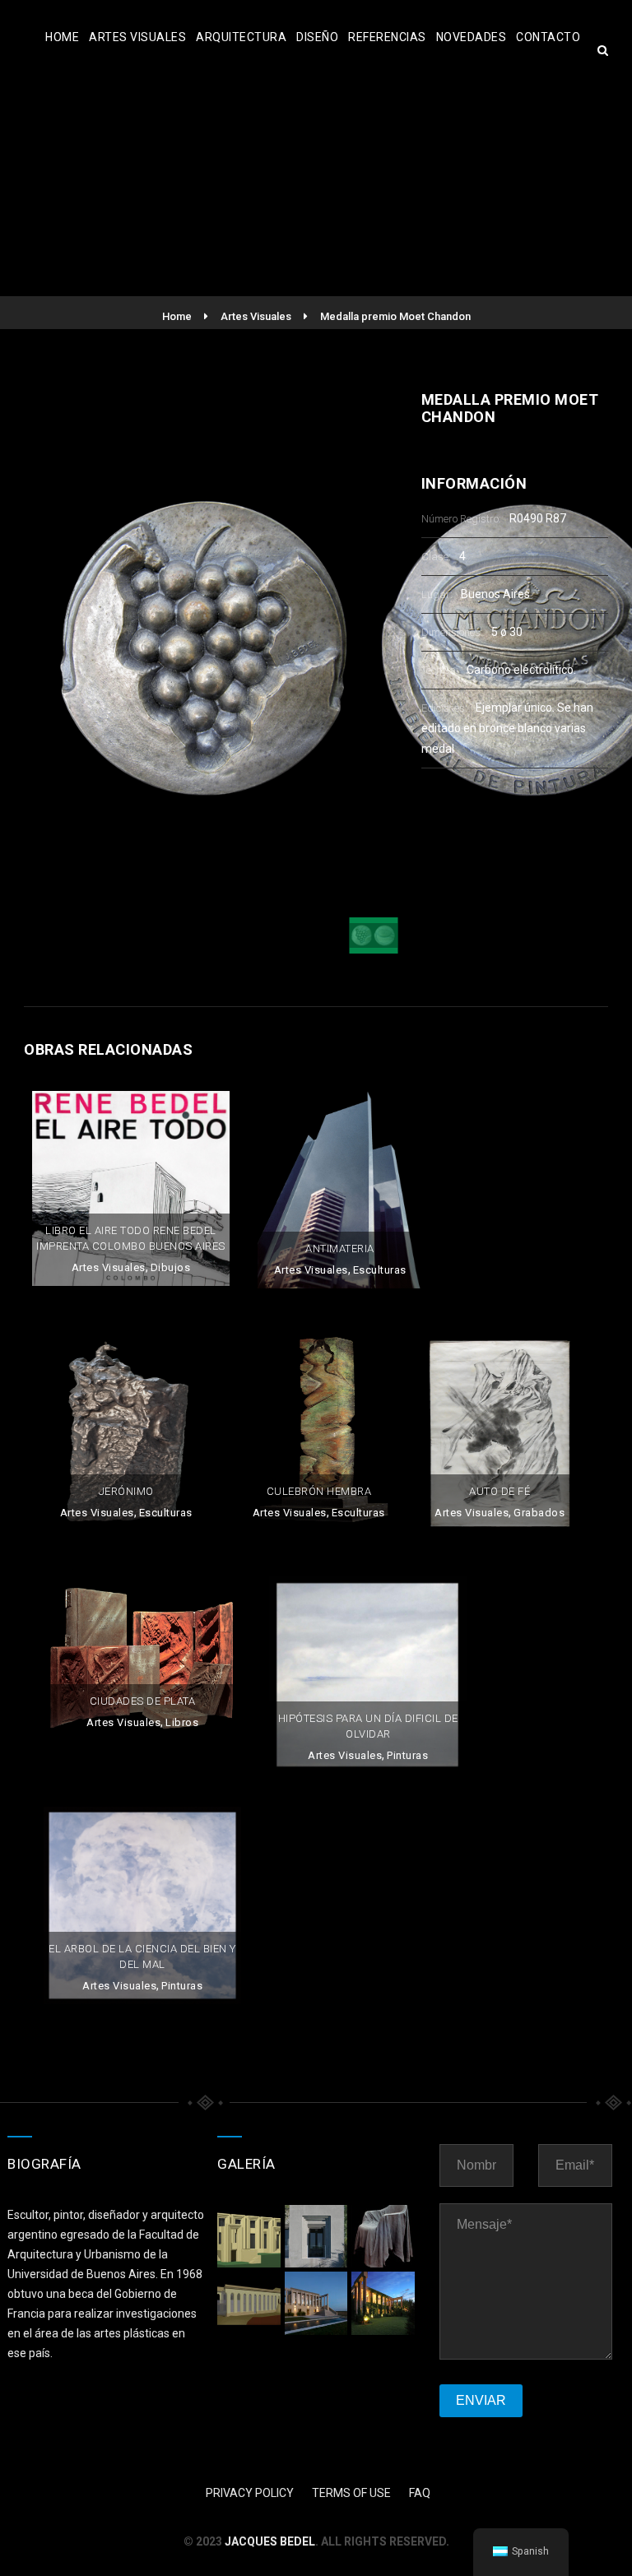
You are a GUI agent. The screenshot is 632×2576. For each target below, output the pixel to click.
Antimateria (340, 1249)
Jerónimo (126, 1491)
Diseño (317, 37)
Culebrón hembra (319, 1491)
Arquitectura (241, 37)
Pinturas (407, 1755)
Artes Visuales (137, 37)
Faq (420, 2493)
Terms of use (351, 2493)
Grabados (539, 1513)
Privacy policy (250, 2493)
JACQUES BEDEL (270, 2541)
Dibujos (171, 1267)
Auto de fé (500, 1491)
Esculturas (380, 1270)
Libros (182, 1722)
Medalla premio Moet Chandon (395, 316)
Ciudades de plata (143, 1701)
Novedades (472, 37)
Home (62, 37)
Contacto (548, 37)
